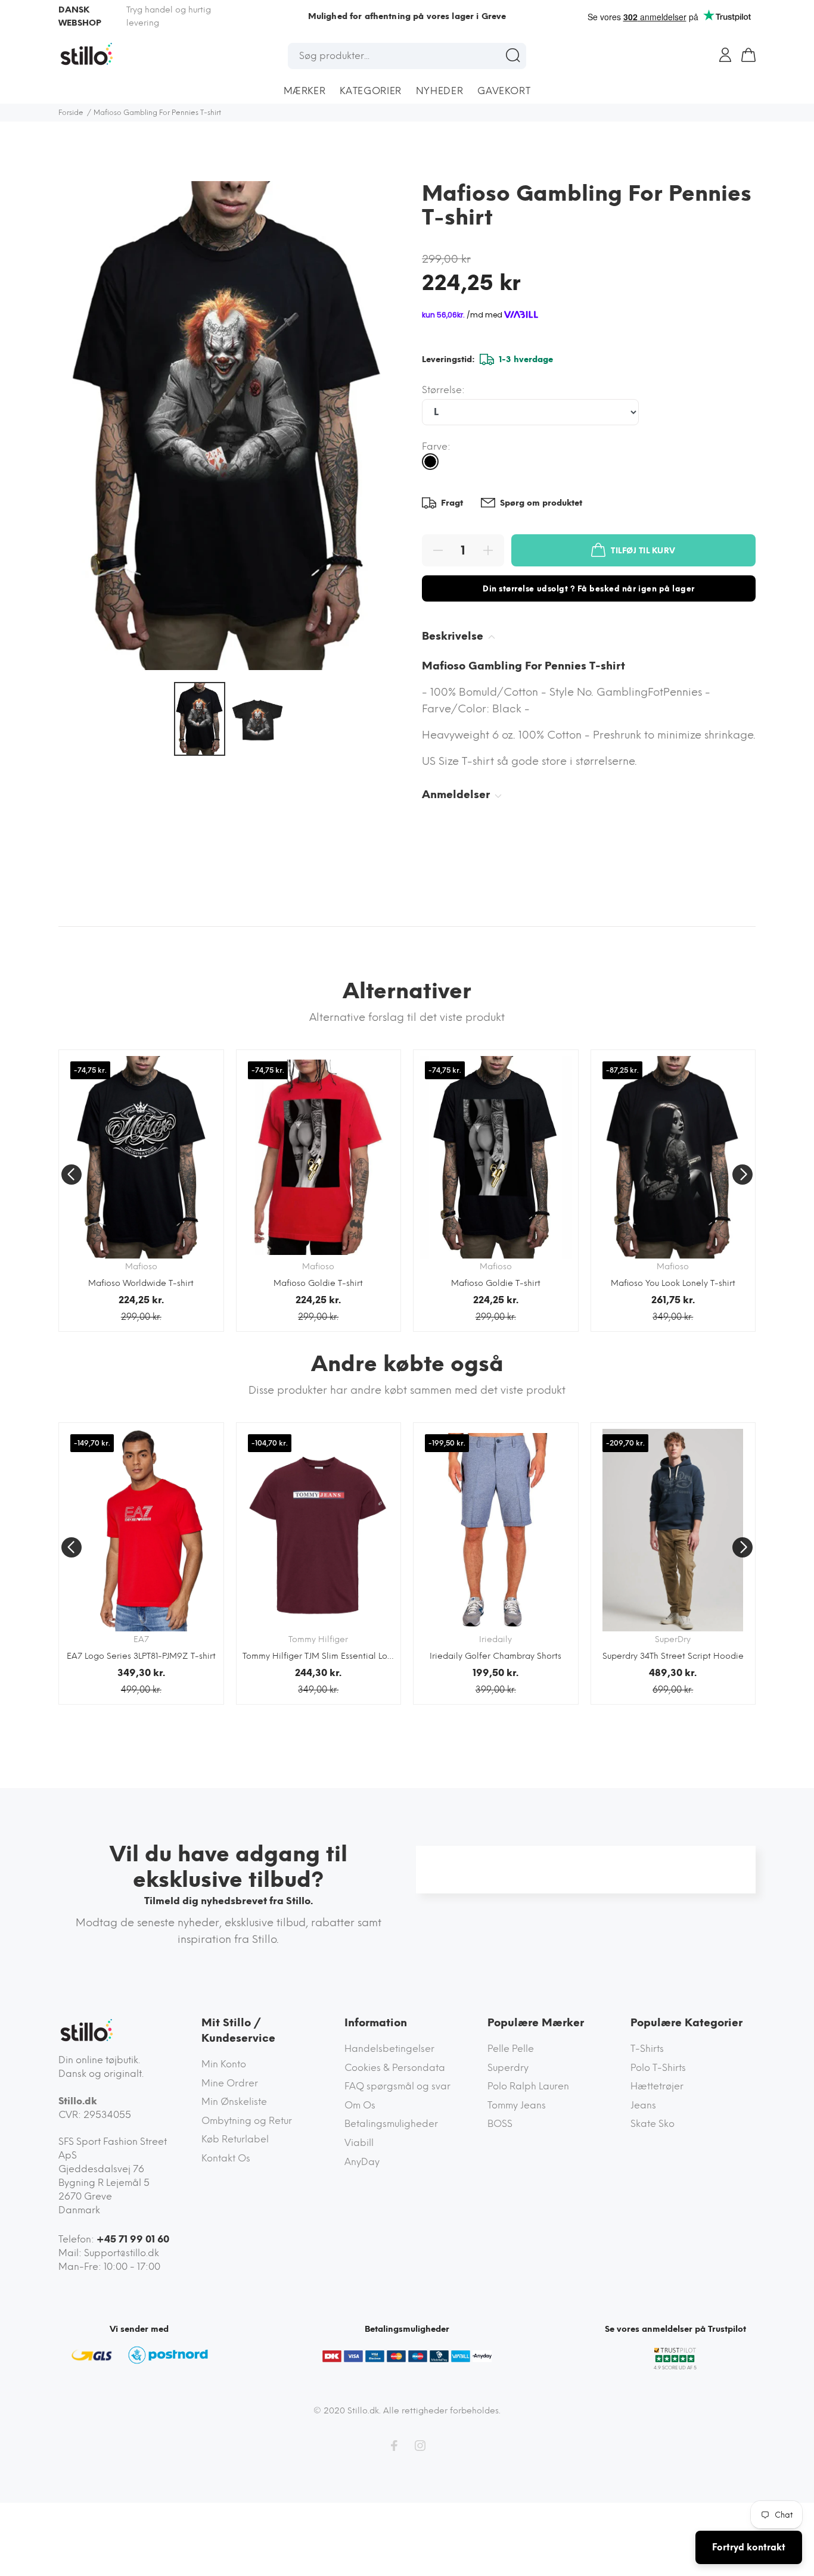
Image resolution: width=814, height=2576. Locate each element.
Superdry (508, 2068)
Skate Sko (653, 2124)
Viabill (359, 2143)
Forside (71, 113)
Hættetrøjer (657, 2086)
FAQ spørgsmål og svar (397, 2086)
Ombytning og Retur (247, 2121)
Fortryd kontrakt (749, 2547)
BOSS (500, 2124)
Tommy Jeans (517, 2105)
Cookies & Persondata (395, 2068)
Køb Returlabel (235, 2139)
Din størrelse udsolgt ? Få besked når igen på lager (589, 589)
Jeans (643, 2105)
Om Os (360, 2105)
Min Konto (224, 2064)
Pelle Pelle (511, 2049)
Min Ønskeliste (234, 2102)
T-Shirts (647, 2049)
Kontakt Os (226, 2158)
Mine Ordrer (230, 2083)
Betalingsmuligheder (391, 2124)
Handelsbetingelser (389, 2049)
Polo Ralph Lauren (528, 2086)
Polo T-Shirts (658, 2068)
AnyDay (362, 2162)
